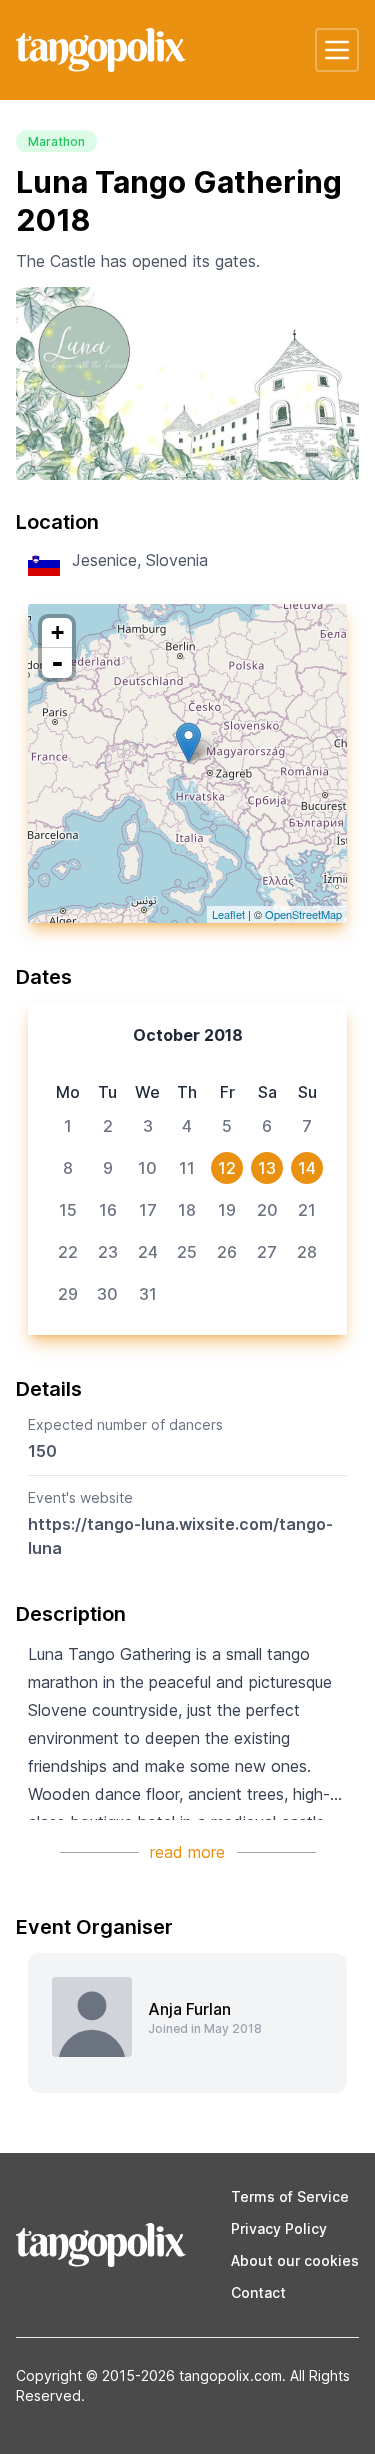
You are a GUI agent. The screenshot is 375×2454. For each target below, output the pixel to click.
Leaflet (228, 914)
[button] (337, 50)
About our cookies (295, 2260)
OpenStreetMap (303, 914)
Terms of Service (290, 2196)
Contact (258, 2292)
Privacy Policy (279, 2228)
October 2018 (188, 1035)
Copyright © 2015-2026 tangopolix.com (149, 2375)
